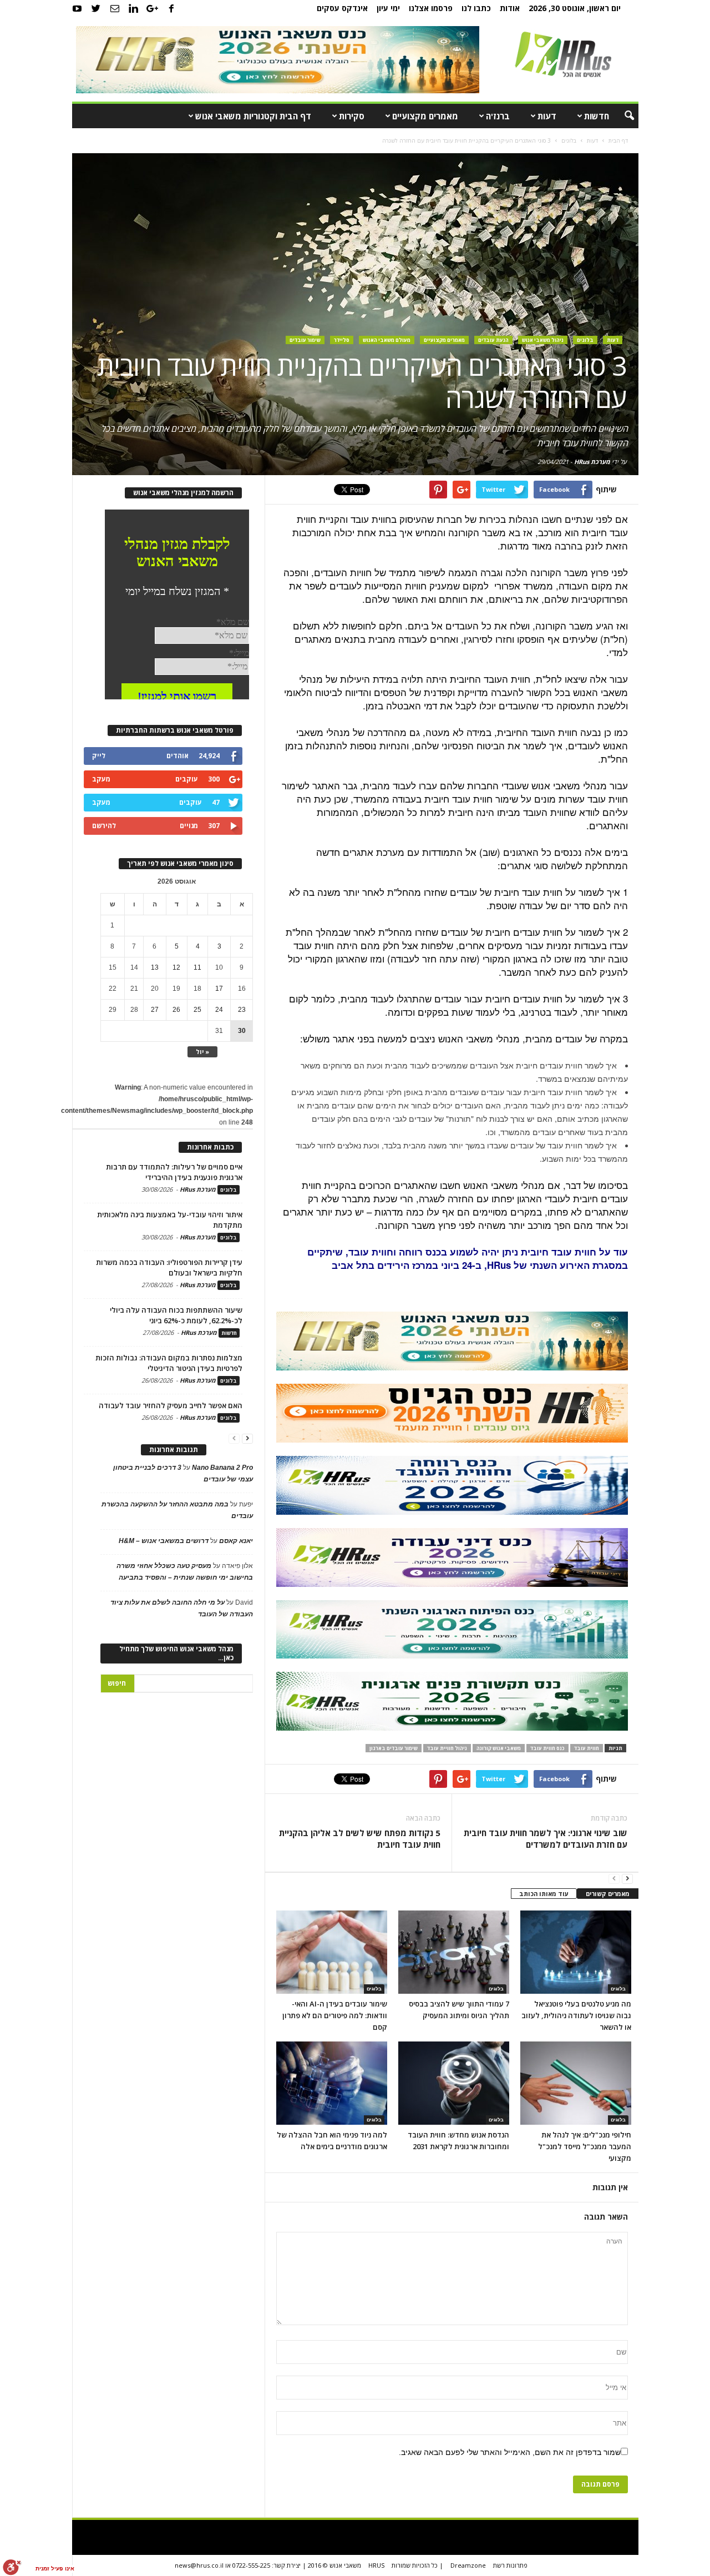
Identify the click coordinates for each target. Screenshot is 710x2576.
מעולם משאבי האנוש (387, 340)
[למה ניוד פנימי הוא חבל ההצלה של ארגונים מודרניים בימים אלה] (332, 2083)
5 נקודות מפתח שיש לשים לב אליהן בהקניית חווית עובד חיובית (360, 1839)
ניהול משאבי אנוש (543, 340)
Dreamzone (468, 2565)
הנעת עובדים (493, 340)
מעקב (101, 779)
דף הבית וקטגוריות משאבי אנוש (253, 116)
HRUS (376, 2565)
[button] (622, 116)
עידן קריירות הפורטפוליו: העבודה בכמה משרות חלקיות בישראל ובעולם (169, 1267)
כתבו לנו (476, 8)
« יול (202, 1052)
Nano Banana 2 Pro (222, 1468)
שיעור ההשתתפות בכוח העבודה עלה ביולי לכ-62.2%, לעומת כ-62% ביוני (176, 1315)
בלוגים (585, 340)
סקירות (352, 116)
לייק (99, 756)
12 (176, 967)
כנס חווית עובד (547, 1748)
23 (242, 1010)
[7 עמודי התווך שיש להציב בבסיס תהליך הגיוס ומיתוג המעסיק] (454, 1952)
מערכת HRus (592, 462)
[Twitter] (96, 8)
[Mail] (115, 8)
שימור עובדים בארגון (394, 1748)
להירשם (104, 826)
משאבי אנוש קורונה (499, 1748)
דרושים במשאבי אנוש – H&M (164, 1541)
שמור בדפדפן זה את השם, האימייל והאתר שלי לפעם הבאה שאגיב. (510, 2452)
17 (219, 989)
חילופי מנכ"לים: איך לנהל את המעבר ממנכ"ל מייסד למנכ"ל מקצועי (585, 2146)
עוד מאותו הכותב (544, 1894)
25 (197, 1010)
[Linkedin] (134, 8)
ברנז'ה (498, 116)
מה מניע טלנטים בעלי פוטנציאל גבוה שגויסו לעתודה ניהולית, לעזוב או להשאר (576, 2015)
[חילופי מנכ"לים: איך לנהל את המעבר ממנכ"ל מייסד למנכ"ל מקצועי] (576, 2083)
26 (176, 1010)
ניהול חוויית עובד (447, 1748)
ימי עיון (388, 8)
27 (155, 1010)
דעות (547, 116)
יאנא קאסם (236, 1541)
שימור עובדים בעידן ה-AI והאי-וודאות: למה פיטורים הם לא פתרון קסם (335, 2015)
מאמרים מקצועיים (425, 116)
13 (155, 967)
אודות (510, 8)
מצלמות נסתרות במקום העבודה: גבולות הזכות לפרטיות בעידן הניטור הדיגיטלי (169, 1363)
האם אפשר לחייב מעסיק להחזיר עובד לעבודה (171, 1405)
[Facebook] (171, 8)
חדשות (597, 116)
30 (242, 1031)
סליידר (342, 340)
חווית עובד (587, 1748)
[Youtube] (77, 8)
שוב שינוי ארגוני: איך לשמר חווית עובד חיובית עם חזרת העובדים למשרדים (545, 1839)
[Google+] (153, 8)
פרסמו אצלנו (431, 8)
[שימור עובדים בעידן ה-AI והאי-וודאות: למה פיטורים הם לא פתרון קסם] (332, 1952)
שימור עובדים (305, 340)
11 (197, 967)
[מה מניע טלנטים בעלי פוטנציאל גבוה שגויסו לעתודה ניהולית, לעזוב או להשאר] (576, 1952)
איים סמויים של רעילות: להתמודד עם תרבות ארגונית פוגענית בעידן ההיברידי (174, 1172)
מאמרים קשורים (608, 1894)
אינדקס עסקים (342, 8)
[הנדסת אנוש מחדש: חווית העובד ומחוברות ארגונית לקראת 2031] (454, 2083)
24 (219, 1010)
